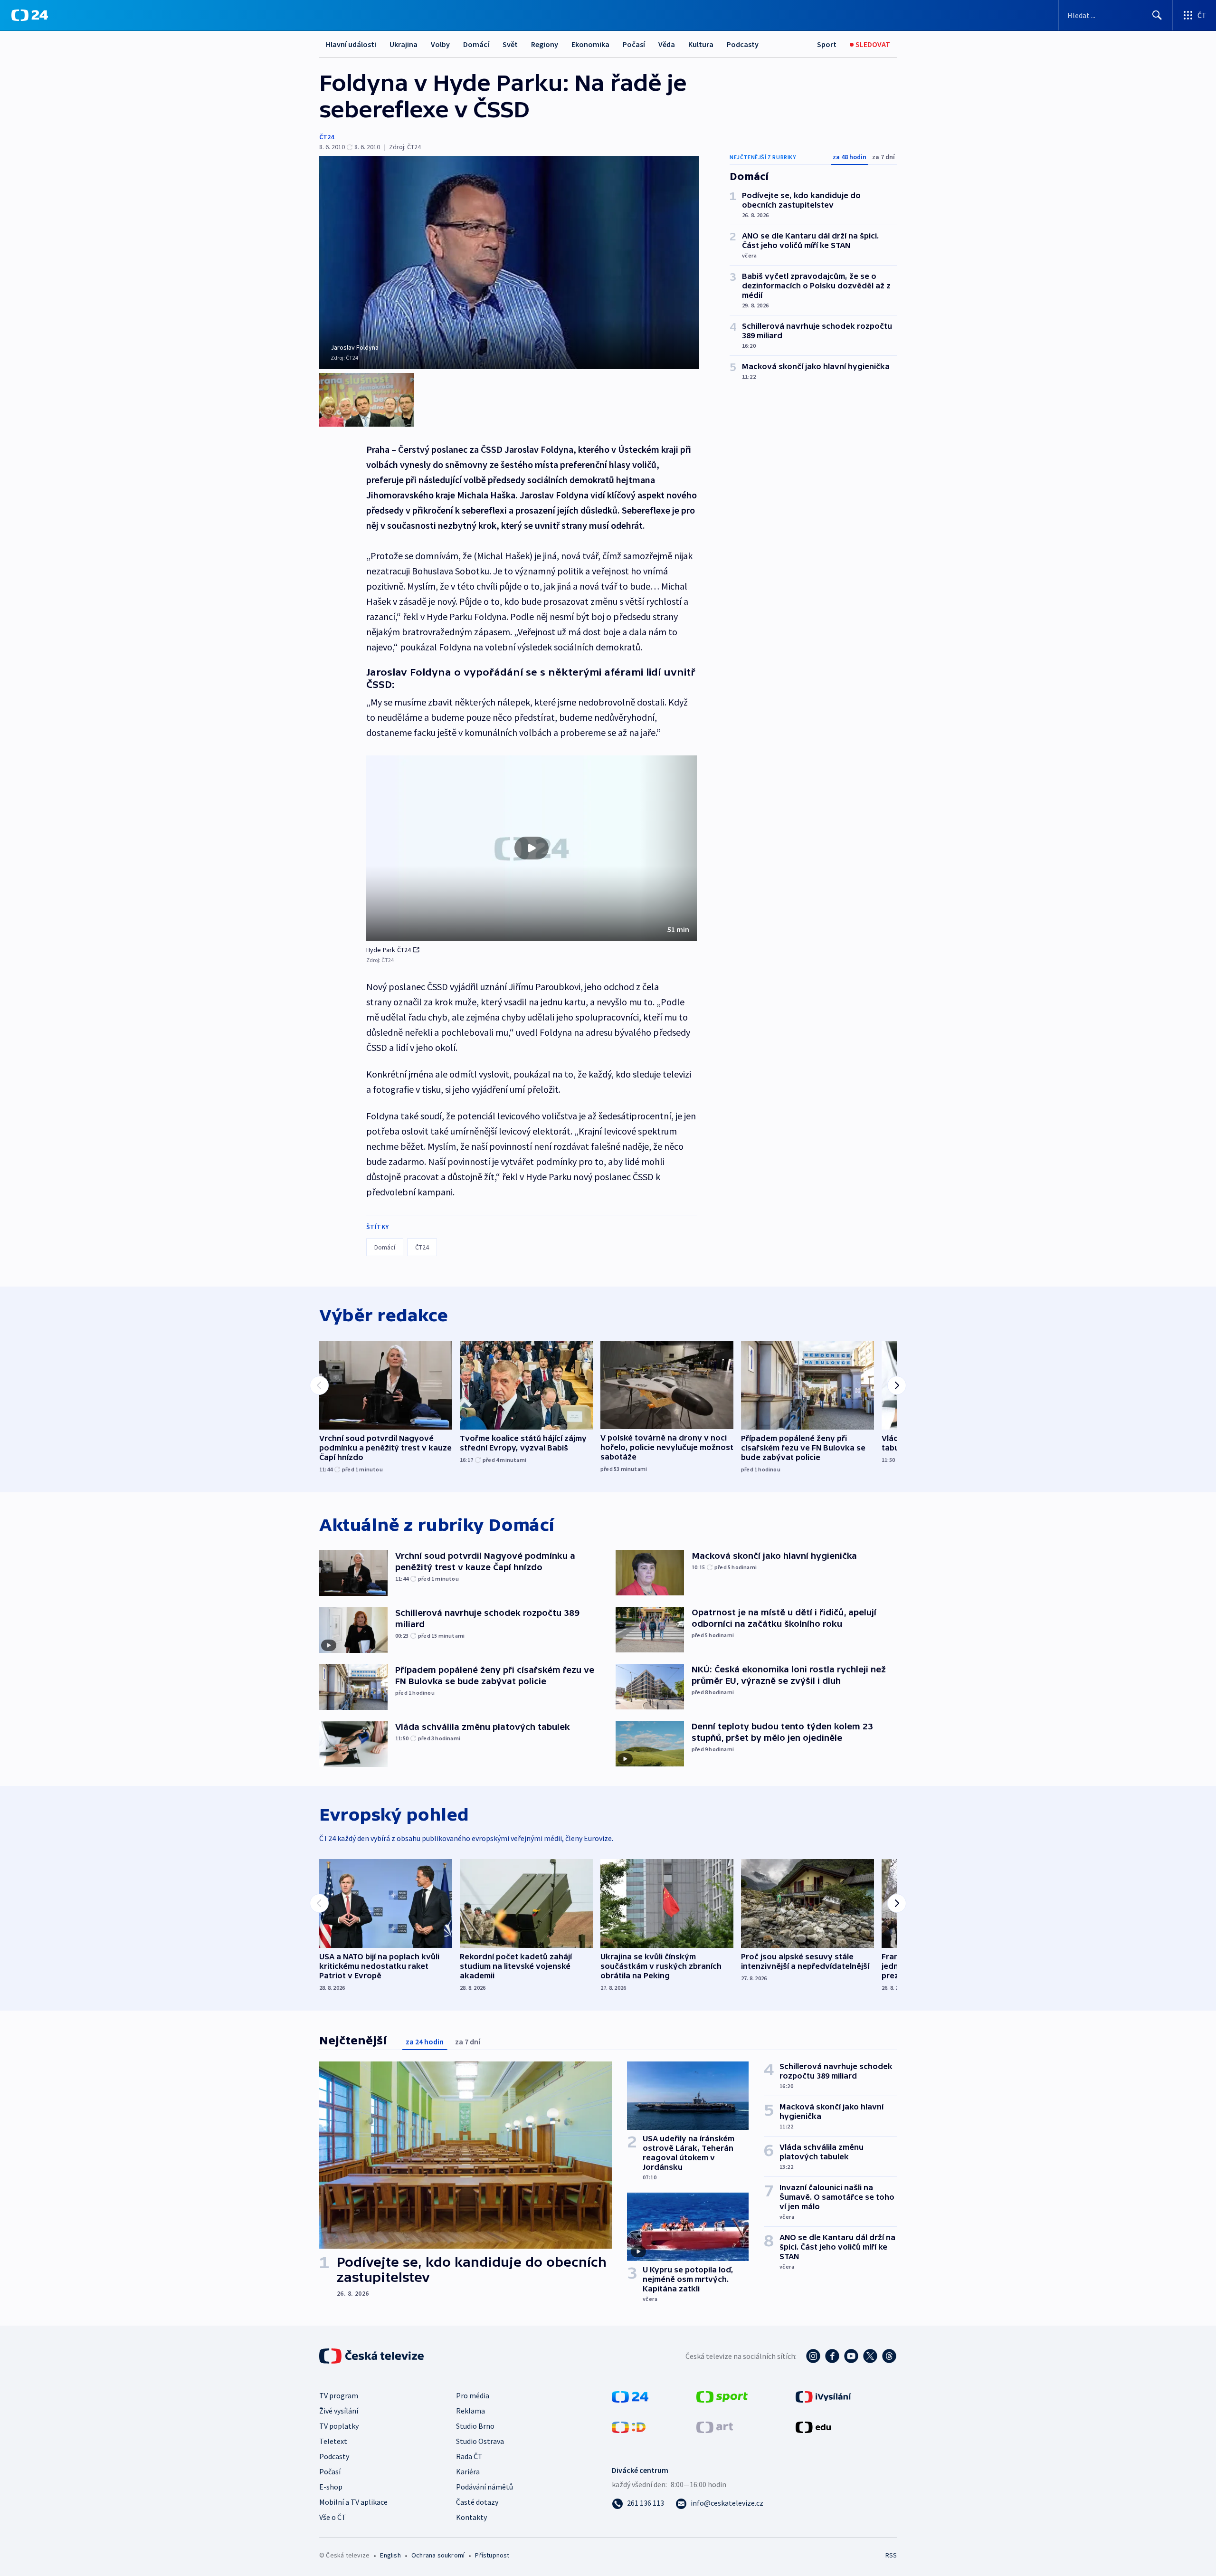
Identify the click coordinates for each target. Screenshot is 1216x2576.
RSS (891, 2555)
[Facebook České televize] (832, 2356)
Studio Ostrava (480, 2441)
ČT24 (327, 137)
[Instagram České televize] (813, 2356)
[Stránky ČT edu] (813, 2426)
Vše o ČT (333, 2517)
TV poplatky (339, 2426)
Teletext (333, 2441)
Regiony (545, 44)
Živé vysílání (339, 2411)
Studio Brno (475, 2426)
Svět (510, 44)
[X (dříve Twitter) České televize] (870, 2356)
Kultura (701, 44)
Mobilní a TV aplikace (353, 2502)
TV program (339, 2395)
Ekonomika (590, 44)
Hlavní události (351, 44)
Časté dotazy (477, 2502)
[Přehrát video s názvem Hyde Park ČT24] (532, 848)
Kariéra (468, 2471)
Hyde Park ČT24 (389, 950)
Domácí (476, 44)
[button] (532, 849)
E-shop (331, 2487)
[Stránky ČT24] (630, 2396)
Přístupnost (492, 2555)
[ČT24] (30, 15)
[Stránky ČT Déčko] (629, 2426)
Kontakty (471, 2517)
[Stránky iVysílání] (823, 2396)
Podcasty (743, 44)
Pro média (473, 2395)
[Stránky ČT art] (715, 2426)
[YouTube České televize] (851, 2356)
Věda (667, 44)
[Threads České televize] (889, 2356)
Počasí (634, 44)
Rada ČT (469, 2456)
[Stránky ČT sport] (722, 2396)
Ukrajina (404, 44)
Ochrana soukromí (438, 2555)
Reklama (470, 2411)
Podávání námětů (484, 2487)
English (390, 2555)
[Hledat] (1157, 15)
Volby (440, 44)
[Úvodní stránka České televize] (372, 2356)
